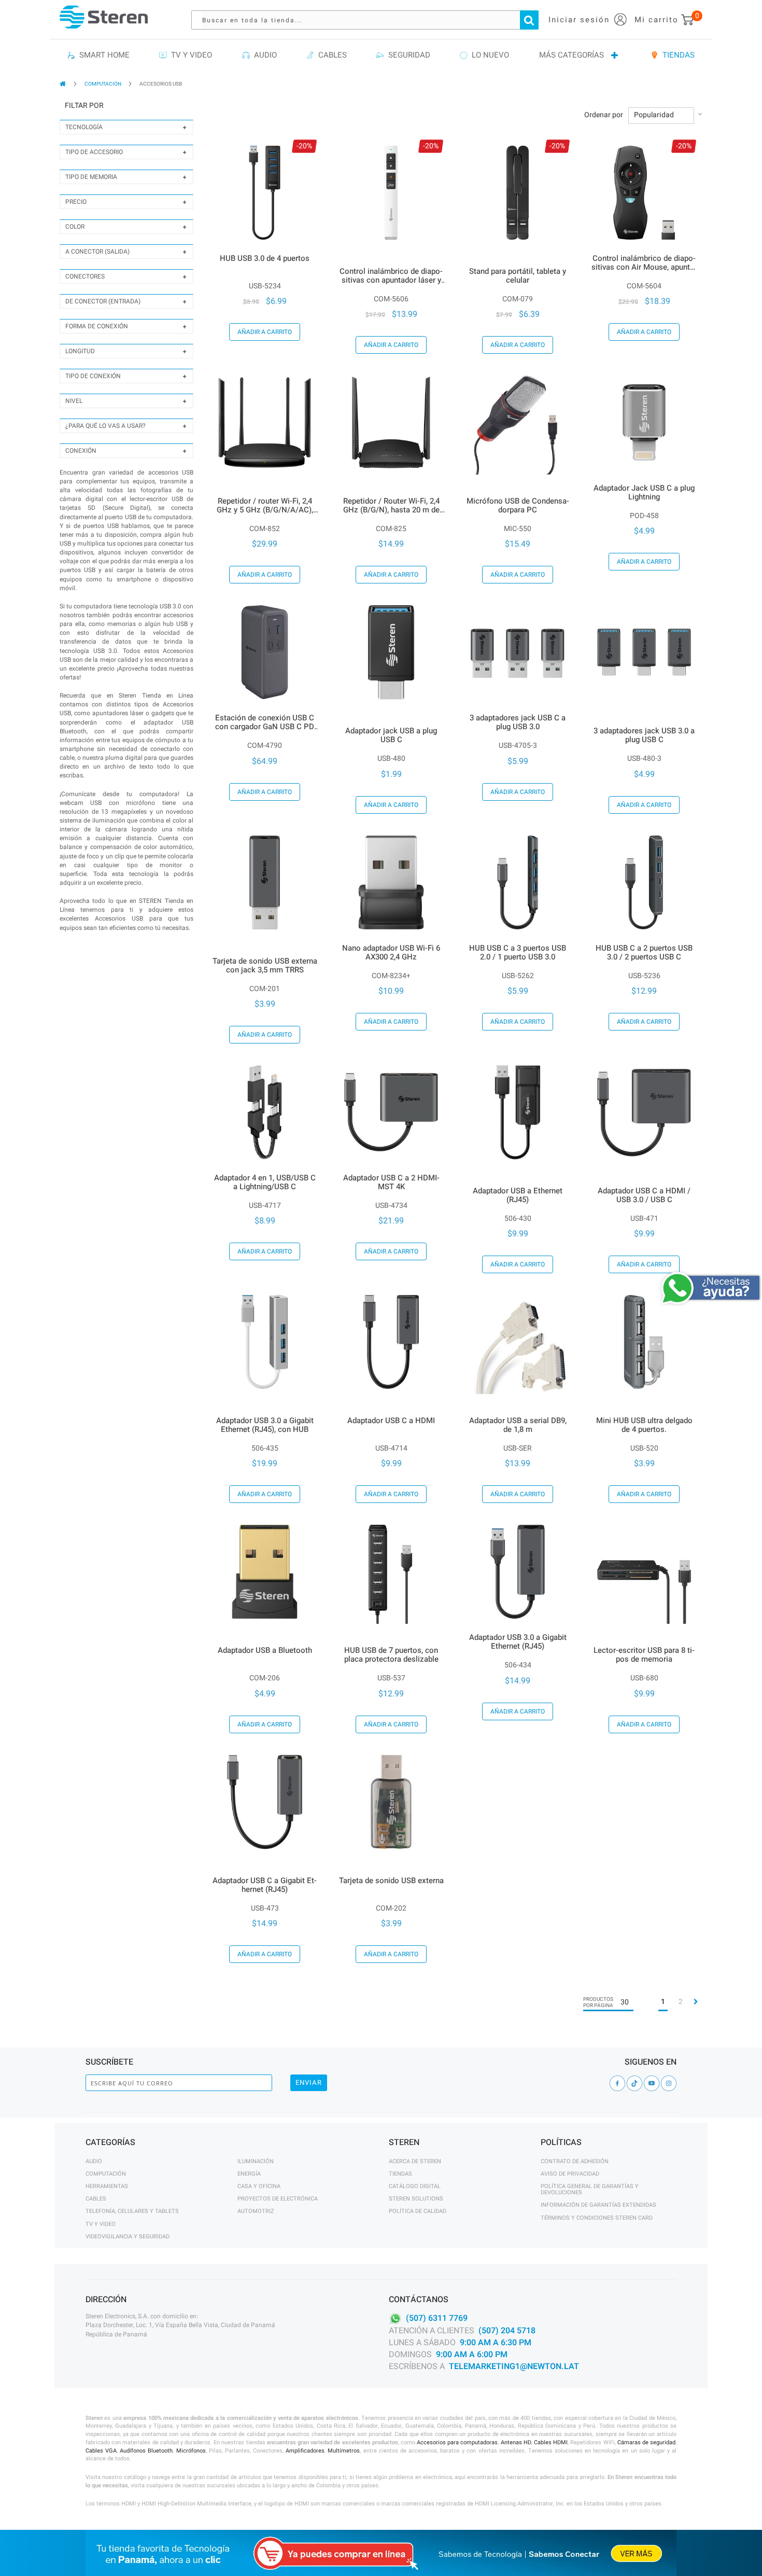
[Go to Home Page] (63, 84)
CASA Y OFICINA (259, 2186)
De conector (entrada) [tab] (103, 301)
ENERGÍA (249, 2174)
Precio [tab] (76, 202)
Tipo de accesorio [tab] (94, 152)
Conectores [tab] (85, 276)
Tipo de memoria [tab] (91, 177)
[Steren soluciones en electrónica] (104, 17)
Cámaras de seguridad (646, 2442)
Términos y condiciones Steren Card (597, 2218)
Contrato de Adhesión (575, 2161)
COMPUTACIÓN (103, 84)
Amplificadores (305, 2451)
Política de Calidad (418, 2211)
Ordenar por (604, 115)
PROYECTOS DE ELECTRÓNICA (278, 2199)
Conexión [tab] (81, 451)
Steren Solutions (416, 2199)
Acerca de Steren (415, 2161)
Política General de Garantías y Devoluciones (590, 2189)
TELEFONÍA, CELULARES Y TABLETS (132, 2211)
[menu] (381, 55)
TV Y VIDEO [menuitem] (189, 55)
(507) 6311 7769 (437, 2318)
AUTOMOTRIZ (256, 2211)
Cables (96, 2199)
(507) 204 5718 (507, 2331)
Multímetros (344, 2451)
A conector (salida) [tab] (97, 252)
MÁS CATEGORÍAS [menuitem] (571, 55)
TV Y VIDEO (101, 2224)
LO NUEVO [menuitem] (488, 55)
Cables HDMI (551, 2442)
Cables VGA (101, 2451)
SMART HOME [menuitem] (102, 55)
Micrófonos (191, 2451)
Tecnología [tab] (84, 127)
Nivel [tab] (74, 401)
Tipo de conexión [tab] (93, 376)
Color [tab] (75, 227)
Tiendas (400, 2174)
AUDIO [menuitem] (263, 55)
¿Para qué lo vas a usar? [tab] (105, 426)
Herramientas (107, 2186)
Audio (94, 2161)
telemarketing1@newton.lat (514, 2366)
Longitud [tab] (80, 351)
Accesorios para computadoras (457, 2442)
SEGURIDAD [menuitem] (407, 55)
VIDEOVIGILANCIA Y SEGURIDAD (128, 2237)
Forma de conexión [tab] (97, 326)
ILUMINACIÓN (256, 2161)
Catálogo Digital (415, 2186)
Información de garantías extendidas (598, 2205)
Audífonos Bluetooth (146, 2451)
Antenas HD (516, 2442)
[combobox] (370, 20)
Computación (106, 2174)
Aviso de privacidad (570, 2174)
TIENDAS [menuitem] (676, 55)
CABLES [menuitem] (330, 55)
